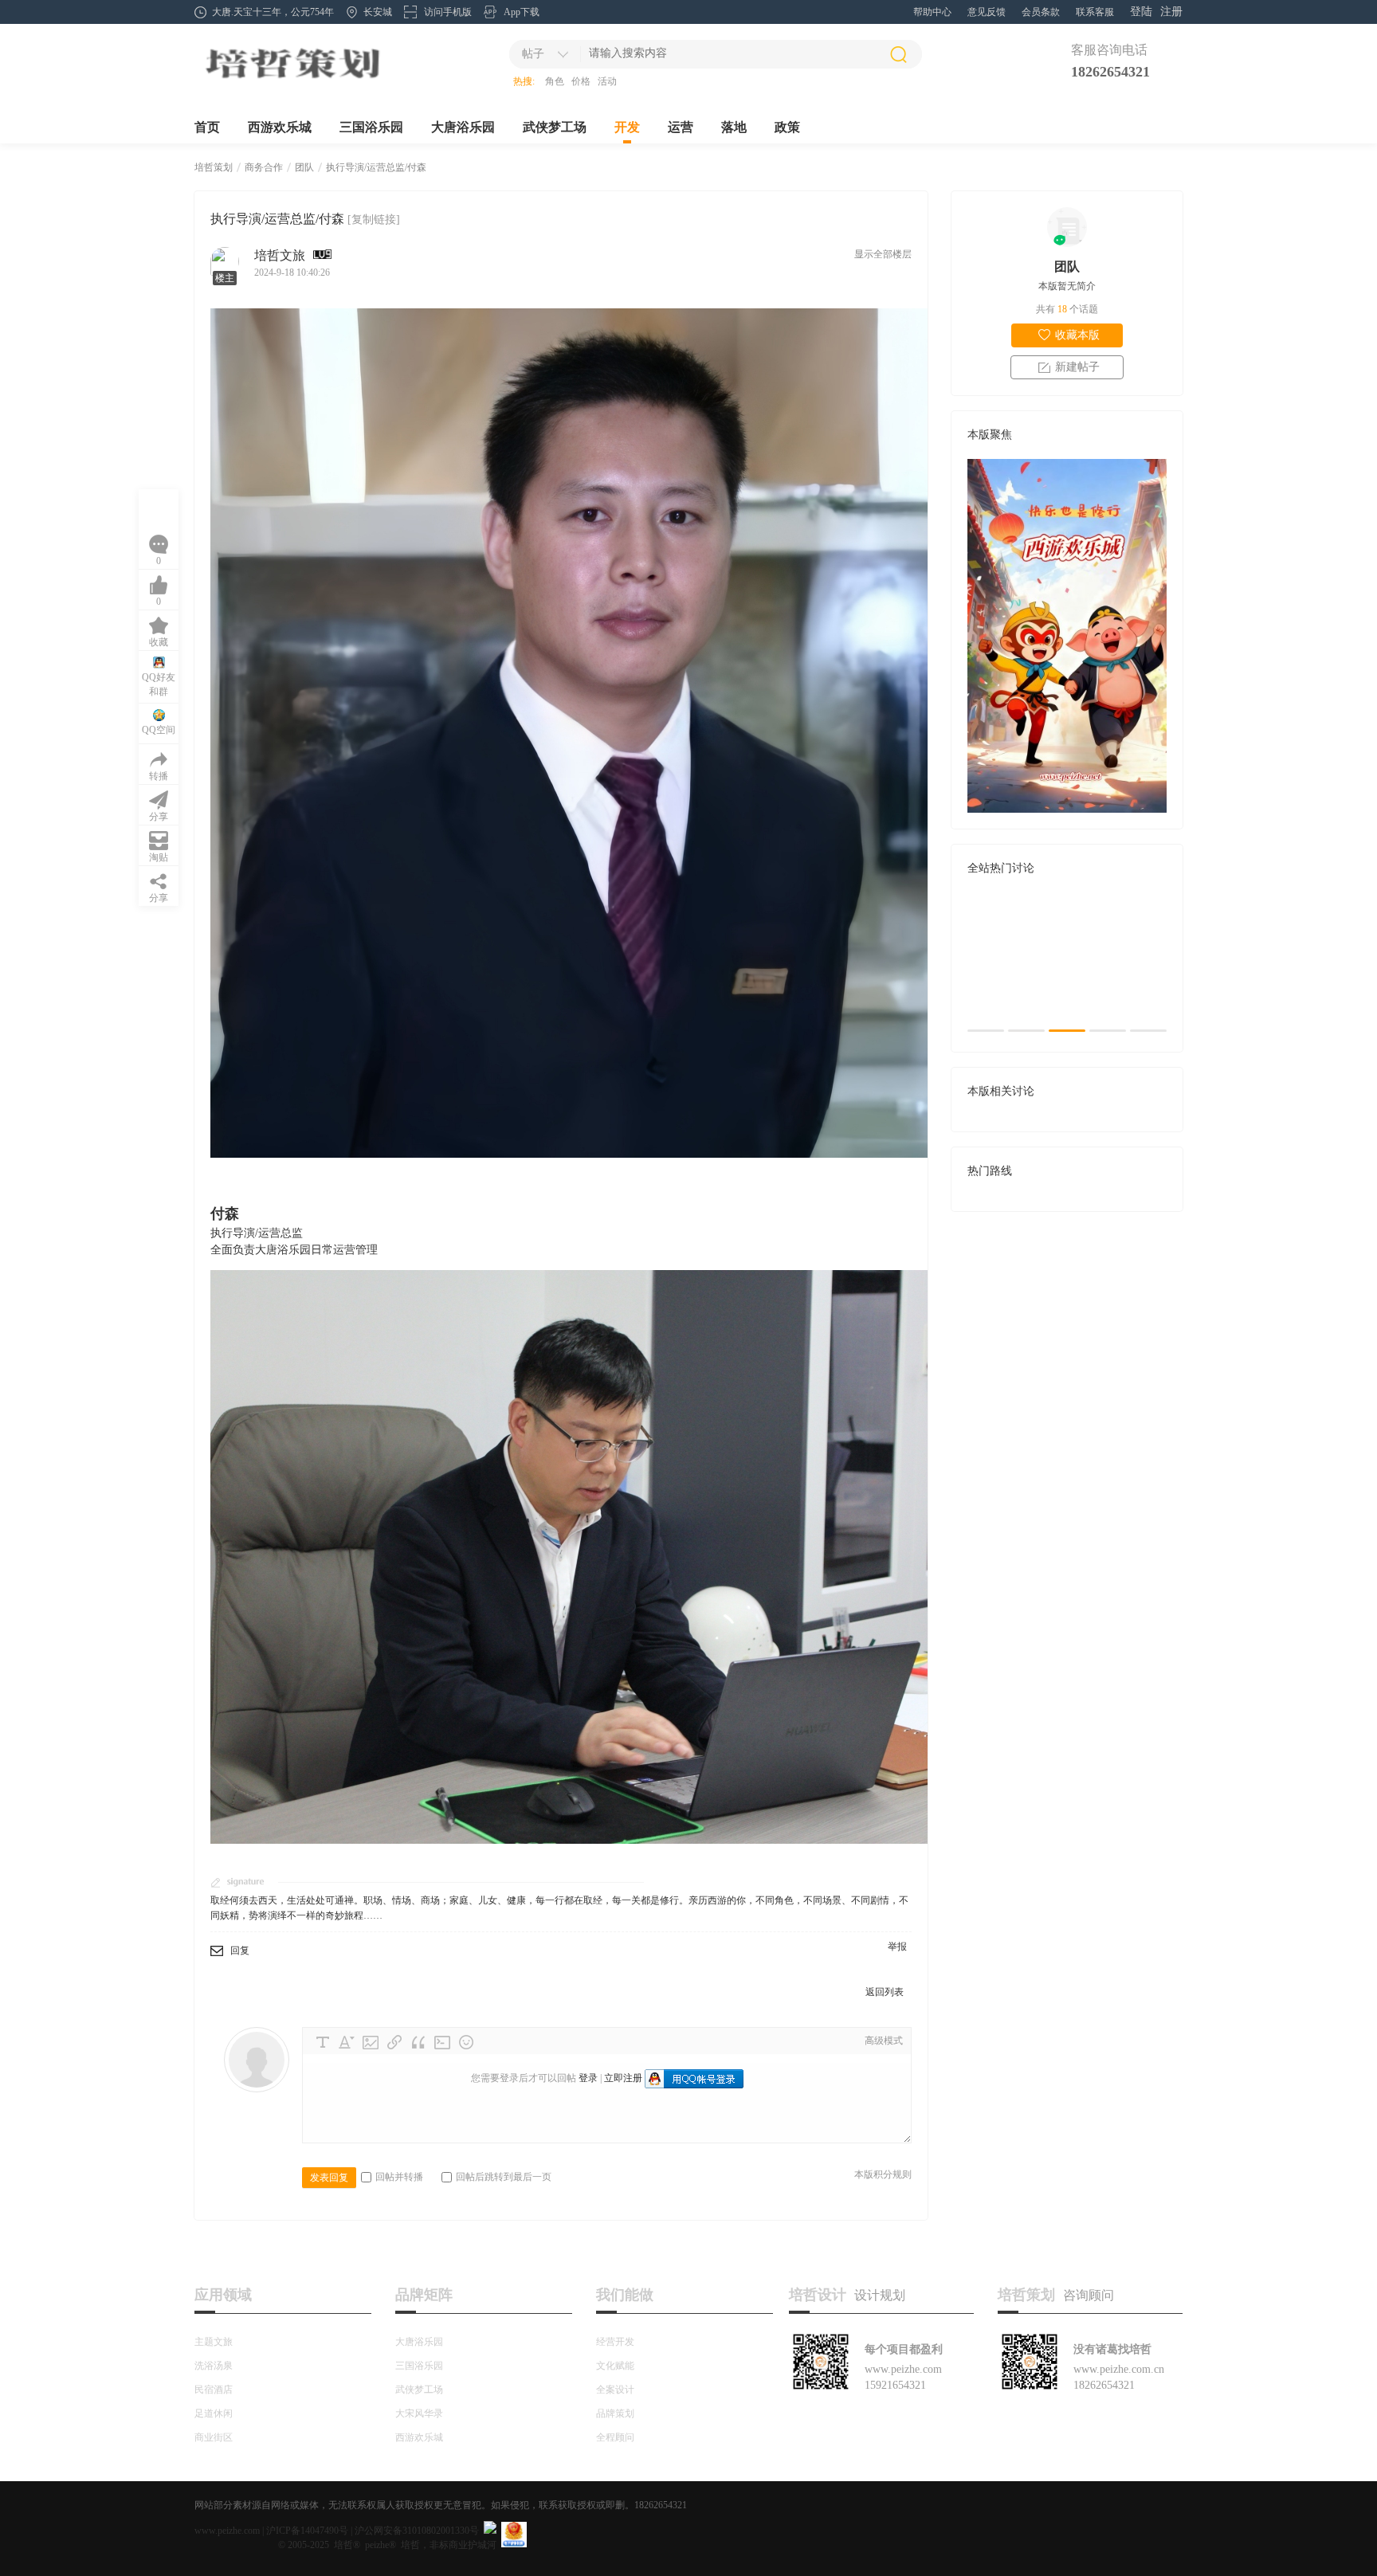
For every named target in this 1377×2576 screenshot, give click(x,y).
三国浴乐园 (371, 127)
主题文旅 (214, 2342)
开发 (627, 127)
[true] (898, 54)
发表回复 (329, 2178)
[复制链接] (374, 220)
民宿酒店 (214, 2390)
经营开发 (615, 2342)
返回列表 (885, 1992)
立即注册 (623, 2078)
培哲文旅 (280, 255)
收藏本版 (1077, 335)
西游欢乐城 (280, 127)
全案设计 (615, 2390)
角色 (555, 81)
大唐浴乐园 (463, 127)
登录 (588, 2078)
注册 (1171, 12)
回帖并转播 (399, 2177)
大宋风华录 (419, 2413)
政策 (787, 127)
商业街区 (214, 2437)
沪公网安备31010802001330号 (417, 2531)
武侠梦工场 (555, 127)
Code (442, 2042)
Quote (418, 2042)
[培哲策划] (292, 80)
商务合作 (264, 167)
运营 (681, 127)
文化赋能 (615, 2366)
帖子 (533, 54)
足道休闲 (214, 2413)
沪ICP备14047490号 (307, 2531)
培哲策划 (214, 167)
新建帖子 (1077, 367)
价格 (581, 81)
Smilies (466, 2042)
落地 (734, 127)
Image (371, 2042)
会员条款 (1041, 12)
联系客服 (1095, 12)
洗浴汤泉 (214, 2366)
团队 (304, 167)
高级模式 (884, 2041)
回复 (240, 1951)
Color (347, 2042)
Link (394, 2042)
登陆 (1141, 12)
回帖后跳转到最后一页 (504, 2177)
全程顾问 (615, 2437)
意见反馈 (987, 12)
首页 (207, 127)
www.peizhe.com (227, 2531)
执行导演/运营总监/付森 (376, 167)
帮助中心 (932, 12)
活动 (607, 81)
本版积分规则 (883, 2174)
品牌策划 (615, 2413)
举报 (897, 1947)
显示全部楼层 (883, 254)
